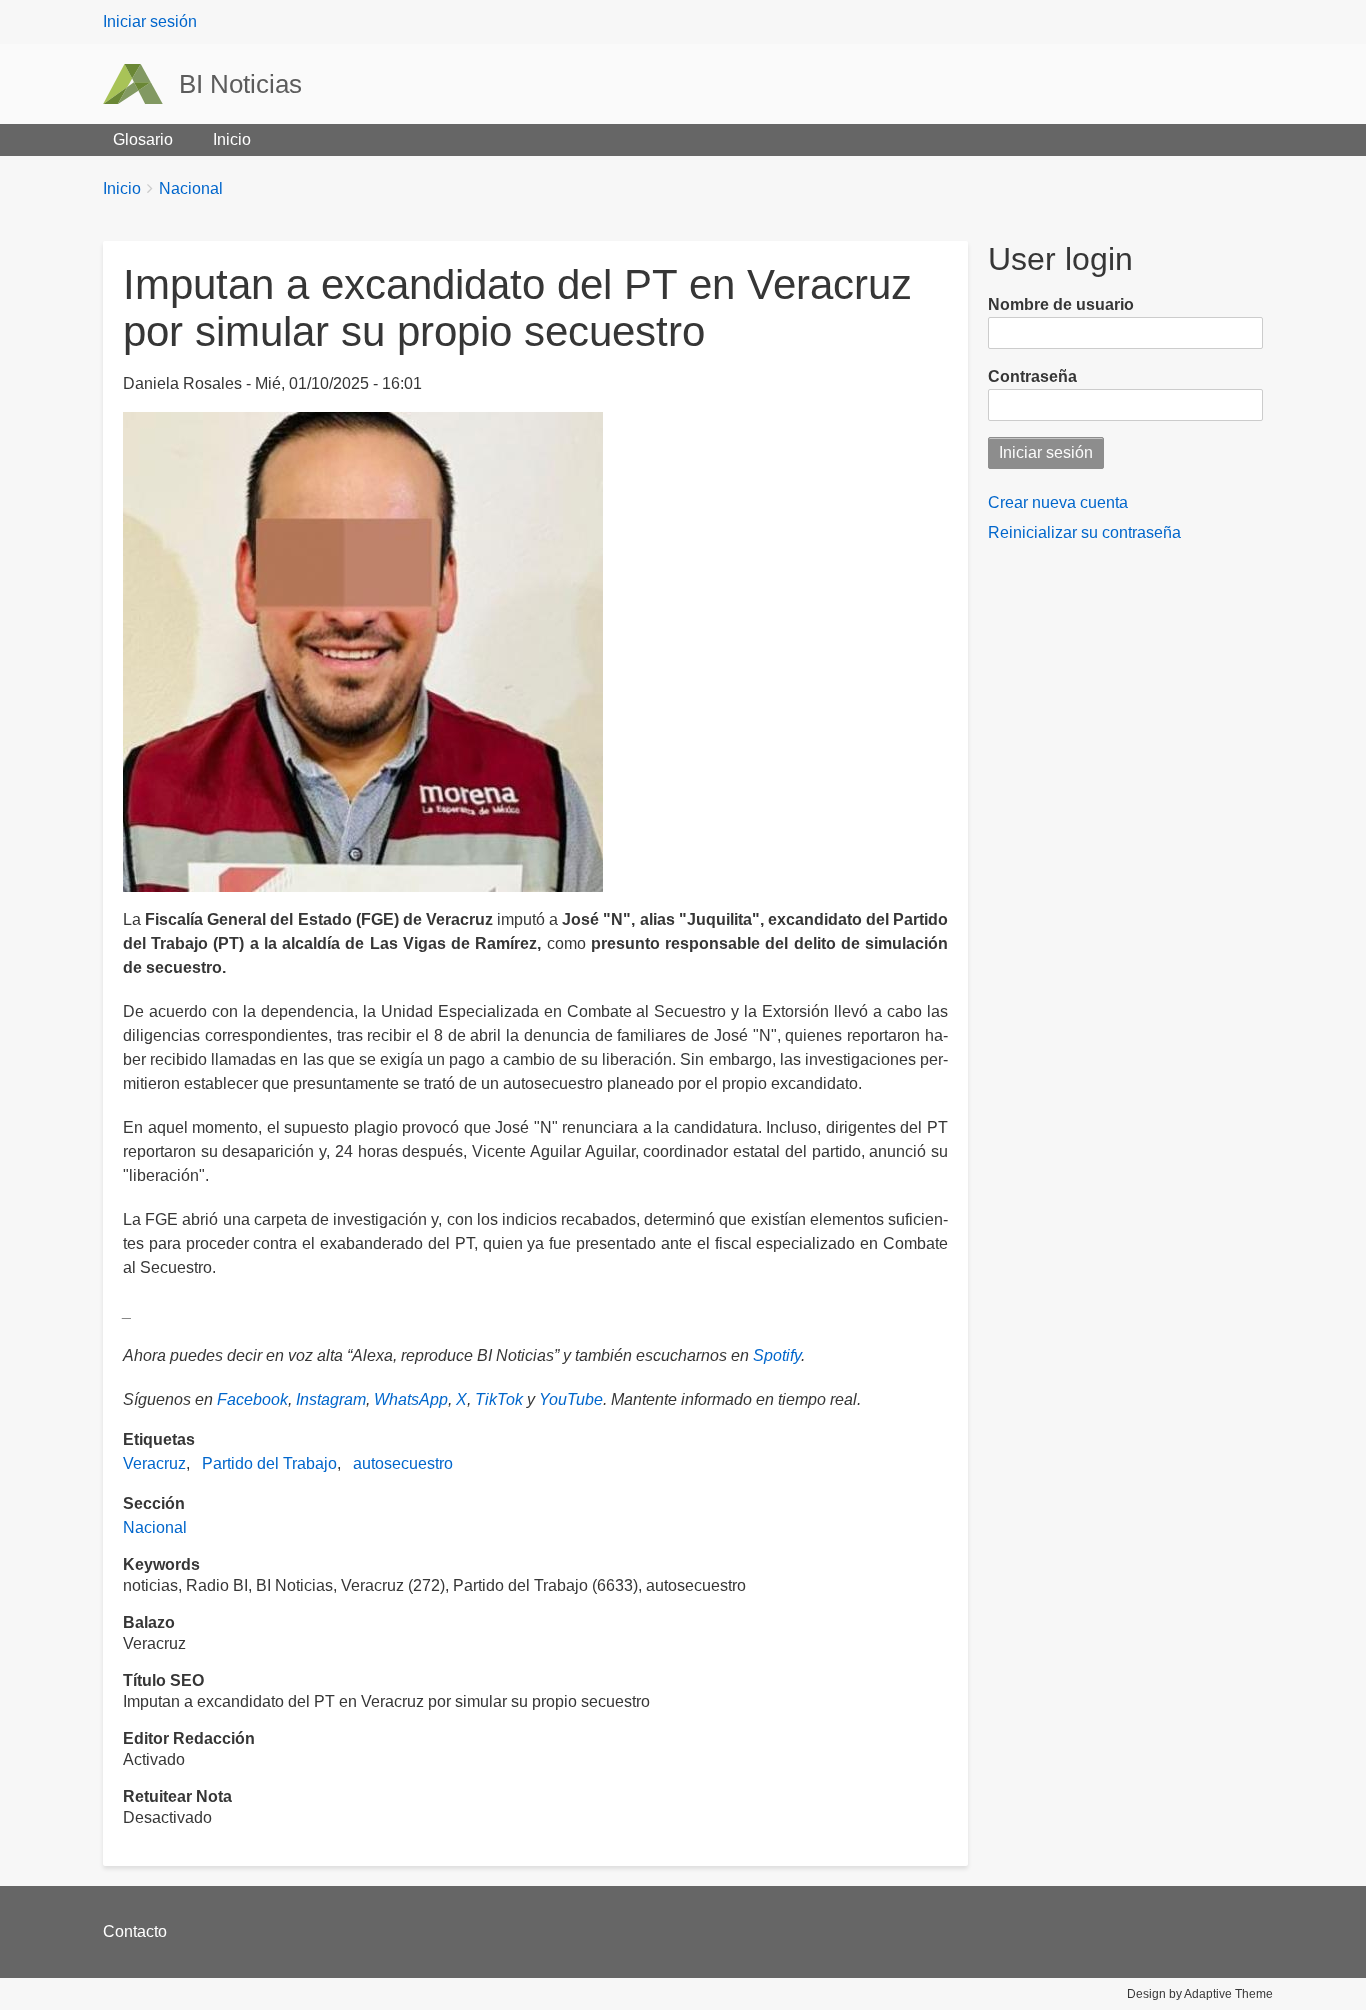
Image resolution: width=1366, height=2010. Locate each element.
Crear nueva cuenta (1058, 502)
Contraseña (1032, 376)
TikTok (499, 1399)
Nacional (191, 188)
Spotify (777, 1355)
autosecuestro (403, 1463)
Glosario (143, 139)
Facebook (252, 1399)
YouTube (571, 1399)
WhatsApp (411, 1399)
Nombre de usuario (1061, 304)
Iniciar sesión (150, 21)
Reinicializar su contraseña (1084, 532)
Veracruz (154, 1463)
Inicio (232, 139)
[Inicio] (141, 84)
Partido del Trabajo (269, 1463)
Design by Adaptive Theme (1200, 1994)
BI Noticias (240, 84)
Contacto (135, 1931)
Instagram (331, 1399)
